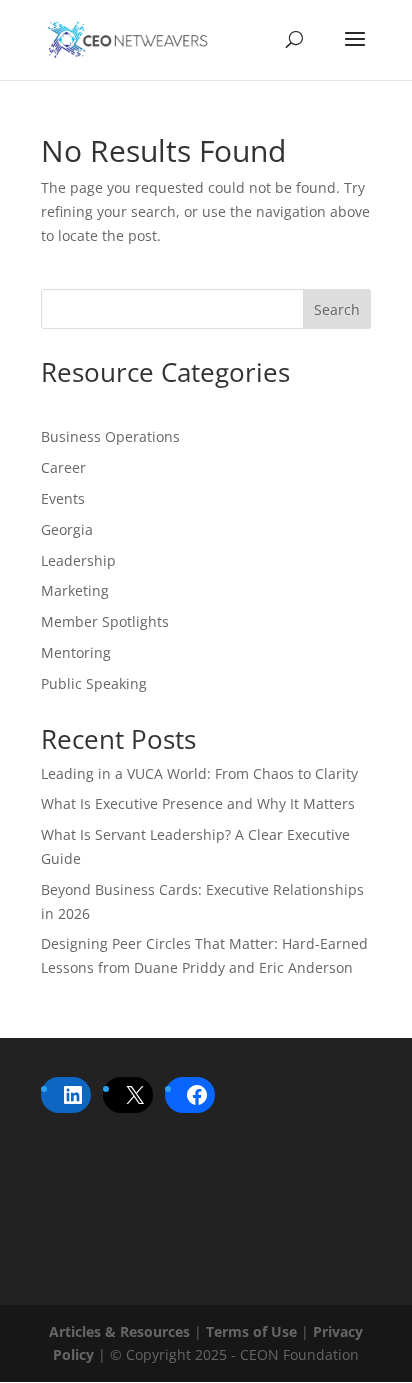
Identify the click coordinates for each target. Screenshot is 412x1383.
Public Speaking (94, 683)
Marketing (75, 590)
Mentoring (76, 652)
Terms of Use (251, 1331)
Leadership (78, 560)
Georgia (67, 529)
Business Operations (110, 436)
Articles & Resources (119, 1331)
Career (63, 467)
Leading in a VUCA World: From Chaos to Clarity (199, 773)
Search (337, 309)
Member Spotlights (105, 621)
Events (63, 498)
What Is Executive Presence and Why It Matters (198, 803)
